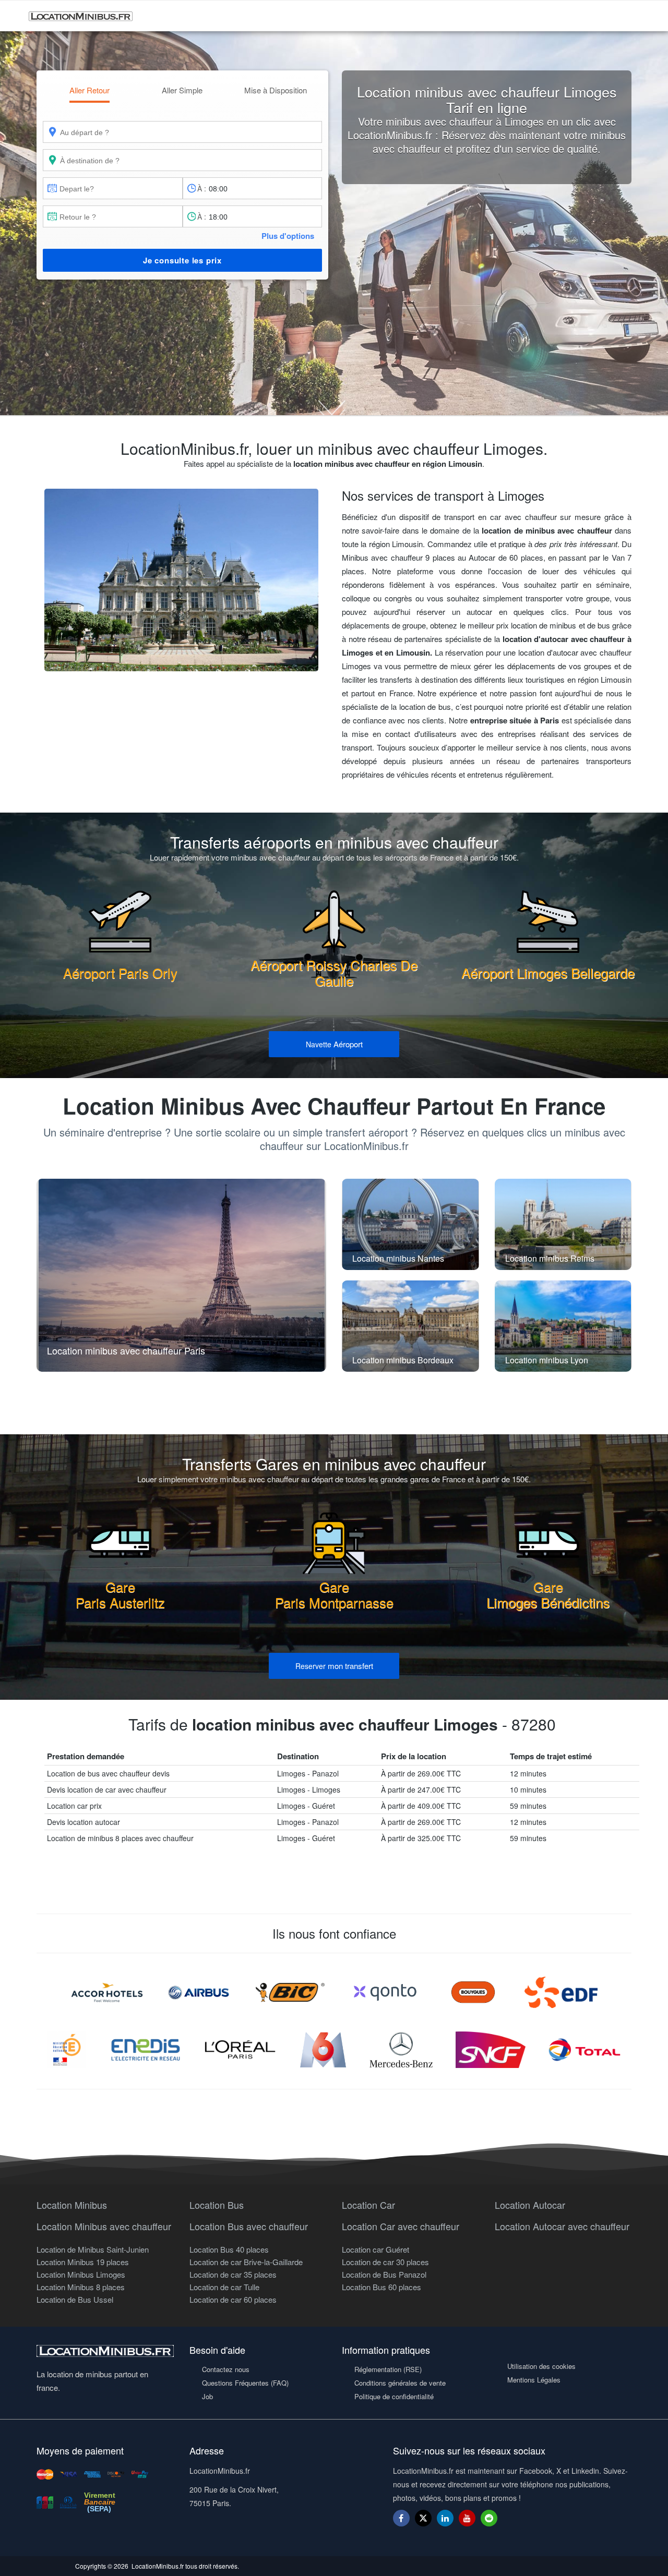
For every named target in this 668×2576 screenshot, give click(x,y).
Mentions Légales (534, 2380)
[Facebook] (401, 2518)
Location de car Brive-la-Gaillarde (246, 2262)
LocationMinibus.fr (158, 2566)
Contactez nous (226, 2369)
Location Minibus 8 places (81, 2287)
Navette (334, 1044)
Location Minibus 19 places (83, 2262)
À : (202, 188)
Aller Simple (182, 90)
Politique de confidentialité (394, 2396)
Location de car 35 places (233, 2274)
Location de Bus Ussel (75, 2299)
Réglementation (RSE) (388, 2369)
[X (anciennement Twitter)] (423, 2523)
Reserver (334, 1666)
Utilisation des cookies (541, 2366)
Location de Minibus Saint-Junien (93, 2249)
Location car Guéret (375, 2249)
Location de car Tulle (224, 2287)
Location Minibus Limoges (81, 2274)
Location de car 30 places (385, 2262)
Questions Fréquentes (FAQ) (245, 2383)
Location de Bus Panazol (384, 2274)
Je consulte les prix (182, 260)
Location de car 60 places (233, 2299)
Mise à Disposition (276, 90)
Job (207, 2396)
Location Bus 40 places (229, 2249)
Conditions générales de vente (400, 2383)
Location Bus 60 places (381, 2287)
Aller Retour (90, 90)
